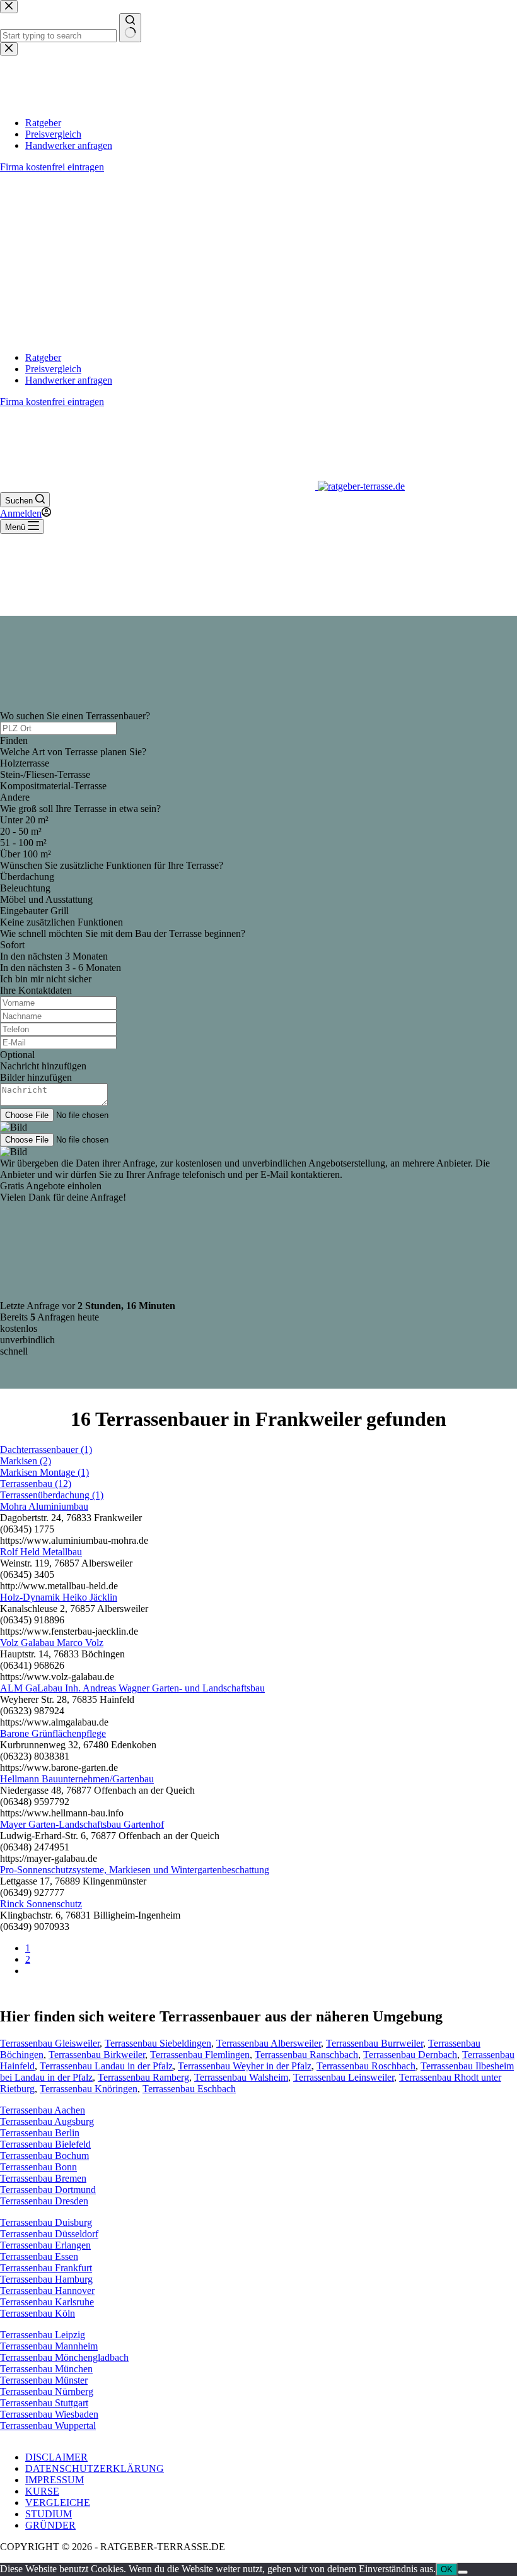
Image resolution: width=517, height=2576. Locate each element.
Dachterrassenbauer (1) (46, 1450)
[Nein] (463, 2572)
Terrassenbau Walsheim (241, 2077)
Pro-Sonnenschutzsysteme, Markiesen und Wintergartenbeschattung (135, 1870)
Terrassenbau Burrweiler (375, 2043)
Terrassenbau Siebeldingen (158, 2043)
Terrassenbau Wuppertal (48, 2426)
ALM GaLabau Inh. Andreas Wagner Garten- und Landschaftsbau (132, 1688)
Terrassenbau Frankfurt (46, 2268)
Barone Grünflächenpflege (53, 1733)
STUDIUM (49, 2514)
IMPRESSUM (55, 2480)
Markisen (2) (26, 1461)
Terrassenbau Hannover (47, 2291)
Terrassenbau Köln (38, 2313)
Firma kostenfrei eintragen (52, 402)
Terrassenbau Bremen (43, 2178)
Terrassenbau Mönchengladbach (64, 2357)
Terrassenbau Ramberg (143, 2077)
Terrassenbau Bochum (44, 2155)
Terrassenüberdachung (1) (52, 1495)
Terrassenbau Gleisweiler (50, 2043)
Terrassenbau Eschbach (189, 2089)
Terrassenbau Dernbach (410, 2055)
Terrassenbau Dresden (44, 2201)
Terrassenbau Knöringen (89, 2089)
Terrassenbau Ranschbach (306, 2055)
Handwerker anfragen (69, 380)
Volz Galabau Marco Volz (52, 1643)
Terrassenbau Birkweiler (97, 2055)
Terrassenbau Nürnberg (47, 2391)
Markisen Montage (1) (44, 1472)
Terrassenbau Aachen (43, 2110)
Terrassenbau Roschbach (366, 2066)
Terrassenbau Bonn (38, 2167)
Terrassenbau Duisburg (46, 2222)
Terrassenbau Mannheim (49, 2346)
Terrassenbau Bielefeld (45, 2144)
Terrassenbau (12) (36, 1484)
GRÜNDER (50, 2525)
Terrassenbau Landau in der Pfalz (106, 2066)
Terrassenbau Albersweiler (269, 2043)
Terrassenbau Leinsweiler (344, 2077)
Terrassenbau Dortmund (48, 2190)
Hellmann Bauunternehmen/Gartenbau (77, 1779)
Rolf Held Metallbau (41, 1552)
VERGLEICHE (58, 2502)
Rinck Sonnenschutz (41, 1904)
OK (447, 2569)
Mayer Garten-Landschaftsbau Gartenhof (82, 1824)
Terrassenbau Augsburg (47, 2121)
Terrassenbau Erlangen (45, 2245)
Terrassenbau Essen (39, 2256)
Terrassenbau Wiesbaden (49, 2414)
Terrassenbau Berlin (40, 2133)
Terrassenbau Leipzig (43, 2335)
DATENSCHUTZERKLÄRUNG (95, 2468)
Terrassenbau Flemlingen (200, 2055)
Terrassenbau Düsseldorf (49, 2234)
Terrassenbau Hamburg (46, 2279)
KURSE (42, 2491)
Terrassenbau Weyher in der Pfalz (245, 2066)
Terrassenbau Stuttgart (44, 2403)
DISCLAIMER (56, 2457)
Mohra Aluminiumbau (44, 1506)
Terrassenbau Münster (44, 2380)
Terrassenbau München (46, 2369)
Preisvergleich (53, 369)
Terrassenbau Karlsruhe (47, 2302)
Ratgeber (43, 357)
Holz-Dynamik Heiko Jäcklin (59, 1597)
